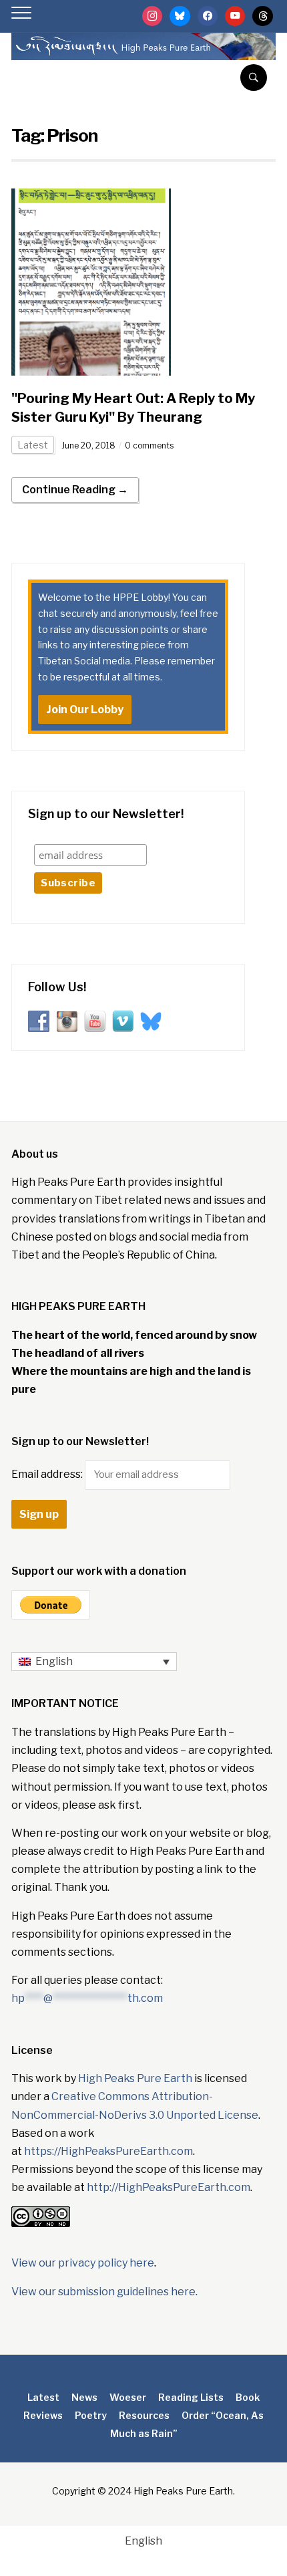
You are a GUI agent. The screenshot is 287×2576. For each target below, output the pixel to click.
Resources (144, 2415)
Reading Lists (191, 2397)
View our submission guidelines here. (104, 2292)
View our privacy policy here (83, 2263)
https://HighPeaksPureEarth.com (108, 2151)
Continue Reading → (75, 490)
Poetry (91, 2415)
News (84, 2397)
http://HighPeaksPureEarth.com (169, 2187)
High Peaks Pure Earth (135, 2078)
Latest (33, 445)
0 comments (149, 445)
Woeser (128, 2397)
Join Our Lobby (85, 710)
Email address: (48, 1474)
